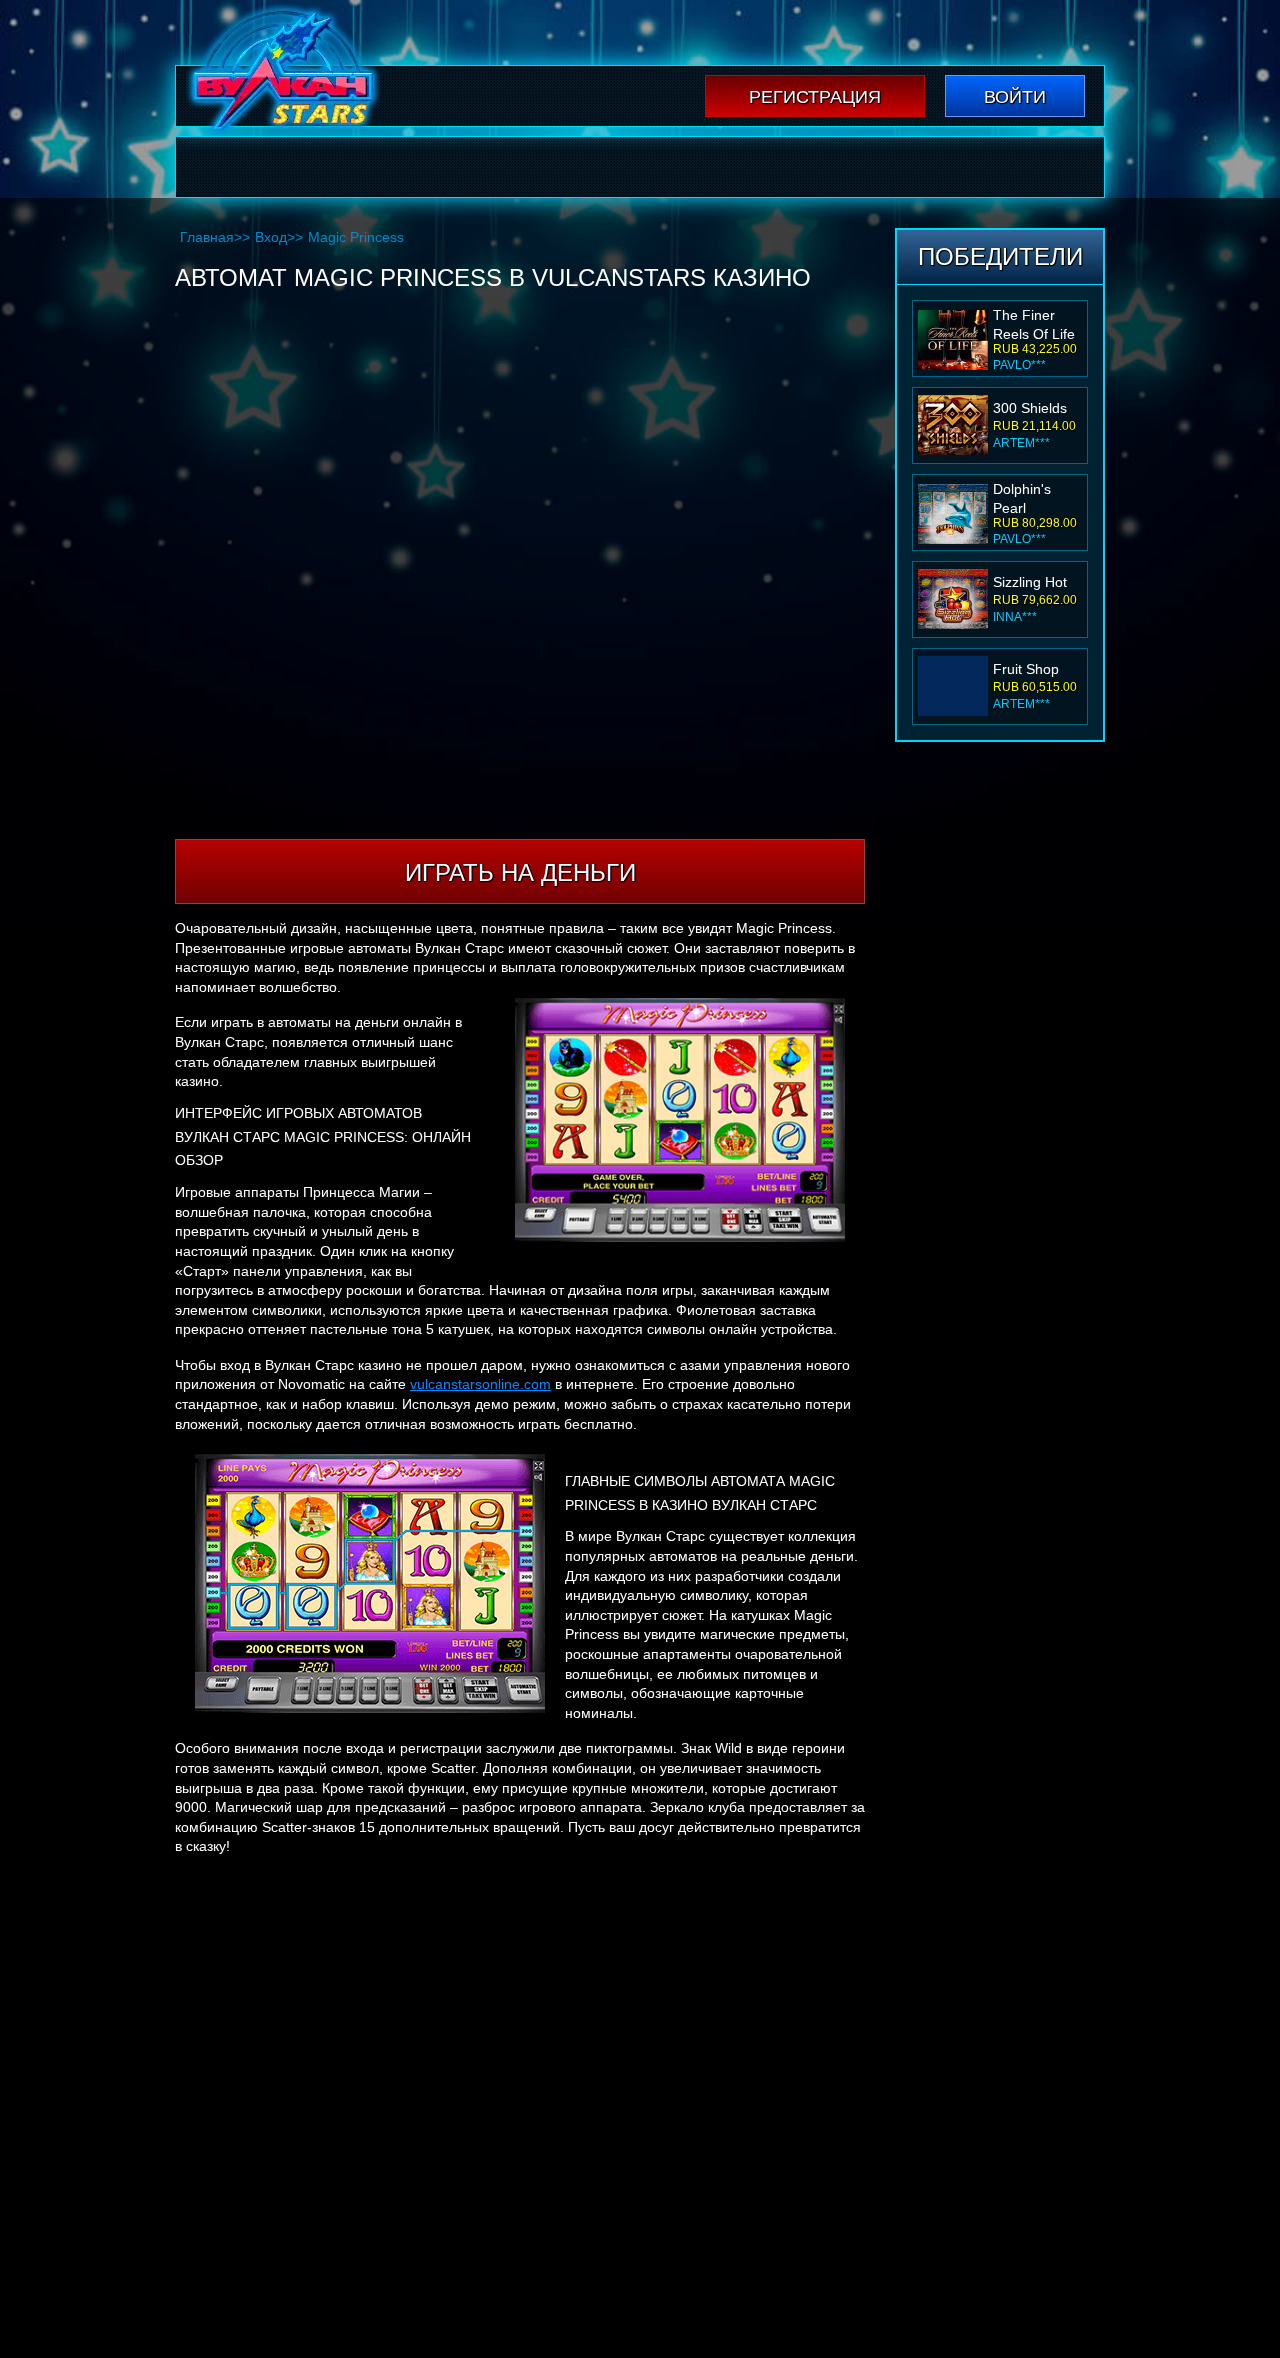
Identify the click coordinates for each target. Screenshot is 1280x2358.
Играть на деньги (520, 872)
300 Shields (1030, 408)
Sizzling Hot (1030, 582)
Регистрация (815, 97)
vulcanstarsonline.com (480, 1384)
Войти (1015, 97)
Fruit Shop (1026, 669)
